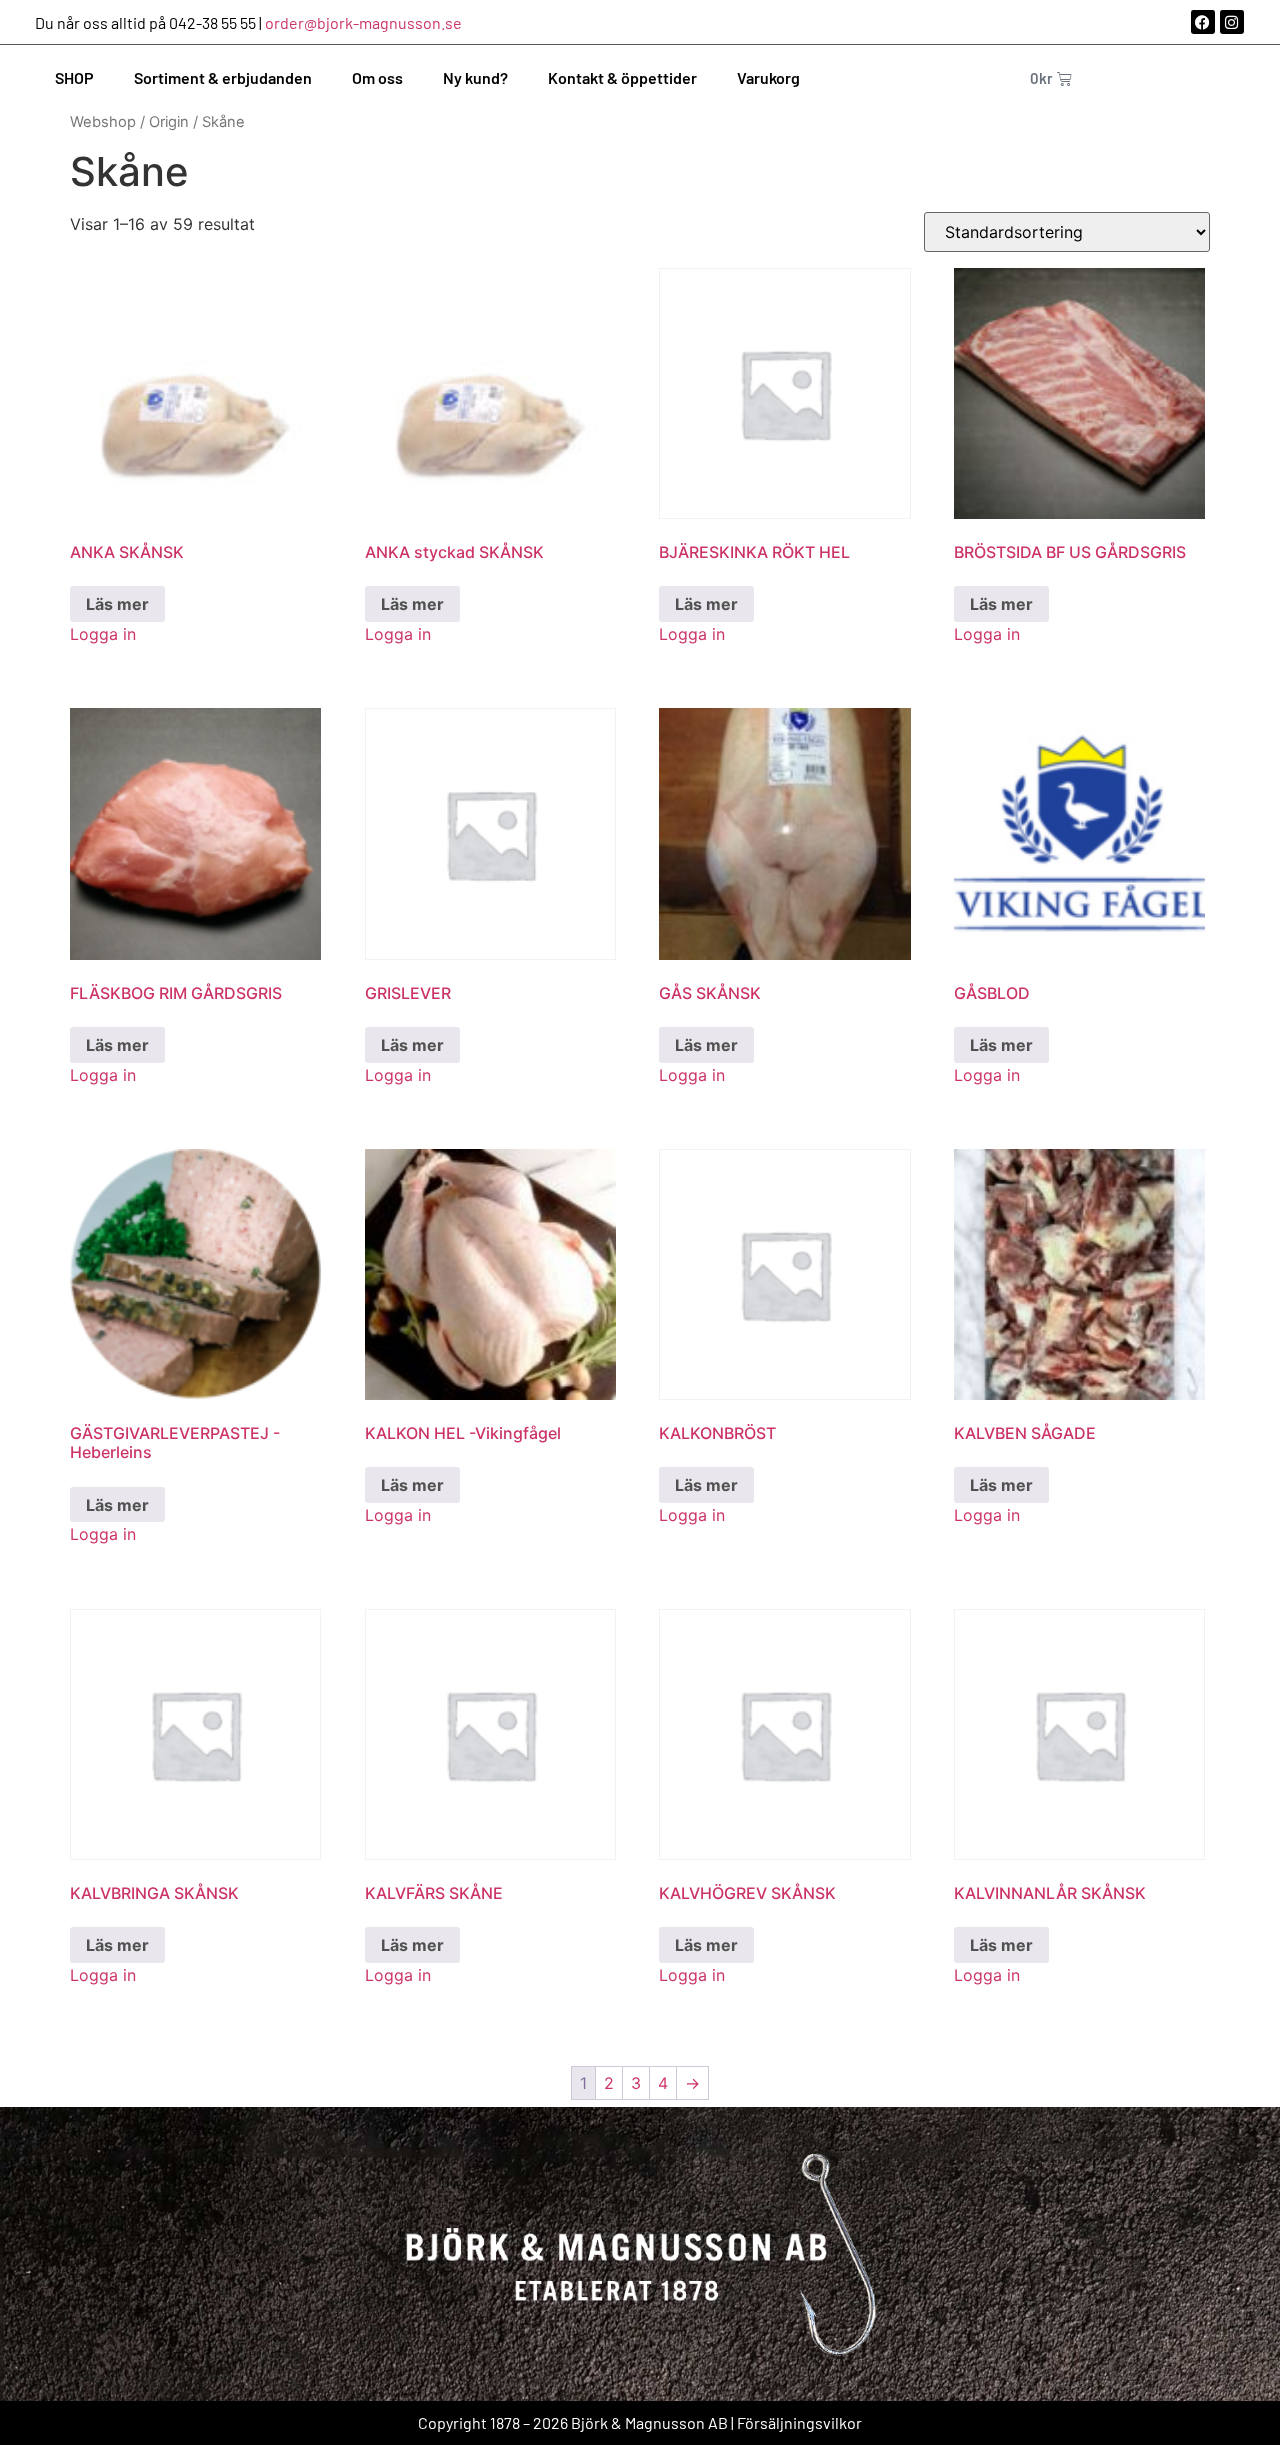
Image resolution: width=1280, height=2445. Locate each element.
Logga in (103, 634)
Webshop (103, 122)
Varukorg (768, 77)
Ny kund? (475, 77)
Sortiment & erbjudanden (223, 77)
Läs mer (117, 604)
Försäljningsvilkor (799, 2422)
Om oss (377, 77)
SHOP (74, 77)
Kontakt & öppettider (622, 77)
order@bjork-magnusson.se (363, 22)
